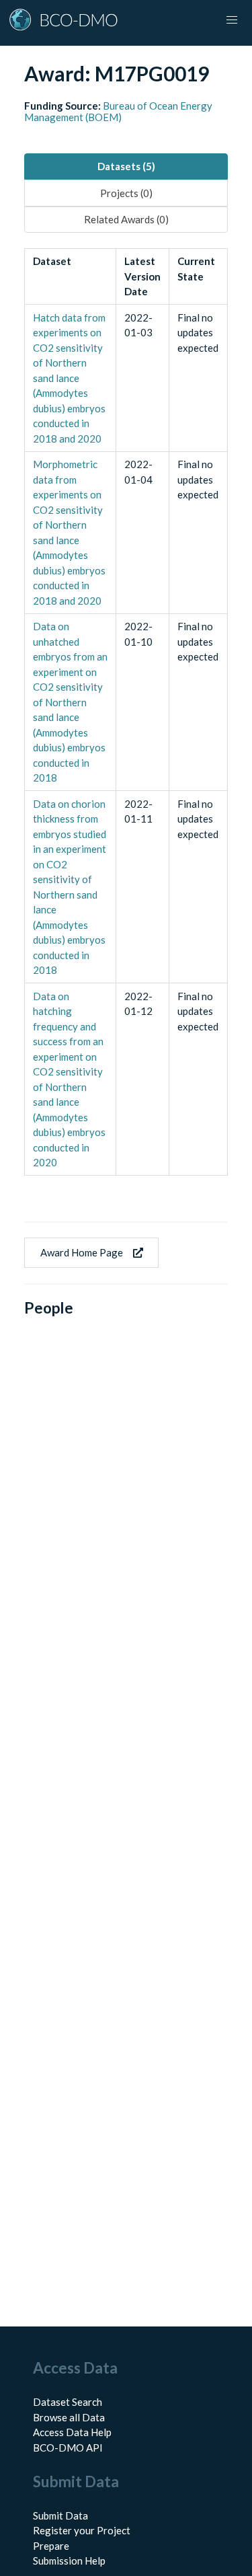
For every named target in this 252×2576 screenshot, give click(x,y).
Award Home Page (82, 1252)
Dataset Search (68, 2402)
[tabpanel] (126, 712)
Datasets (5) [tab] (126, 166)
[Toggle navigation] (232, 20)
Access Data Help (72, 2432)
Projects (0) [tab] (126, 193)
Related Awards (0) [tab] (126, 219)
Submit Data (60, 2515)
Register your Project (82, 2530)
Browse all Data (69, 2417)
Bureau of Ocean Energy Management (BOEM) (118, 111)
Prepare (51, 2546)
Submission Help (69, 2561)
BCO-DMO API (68, 2448)
